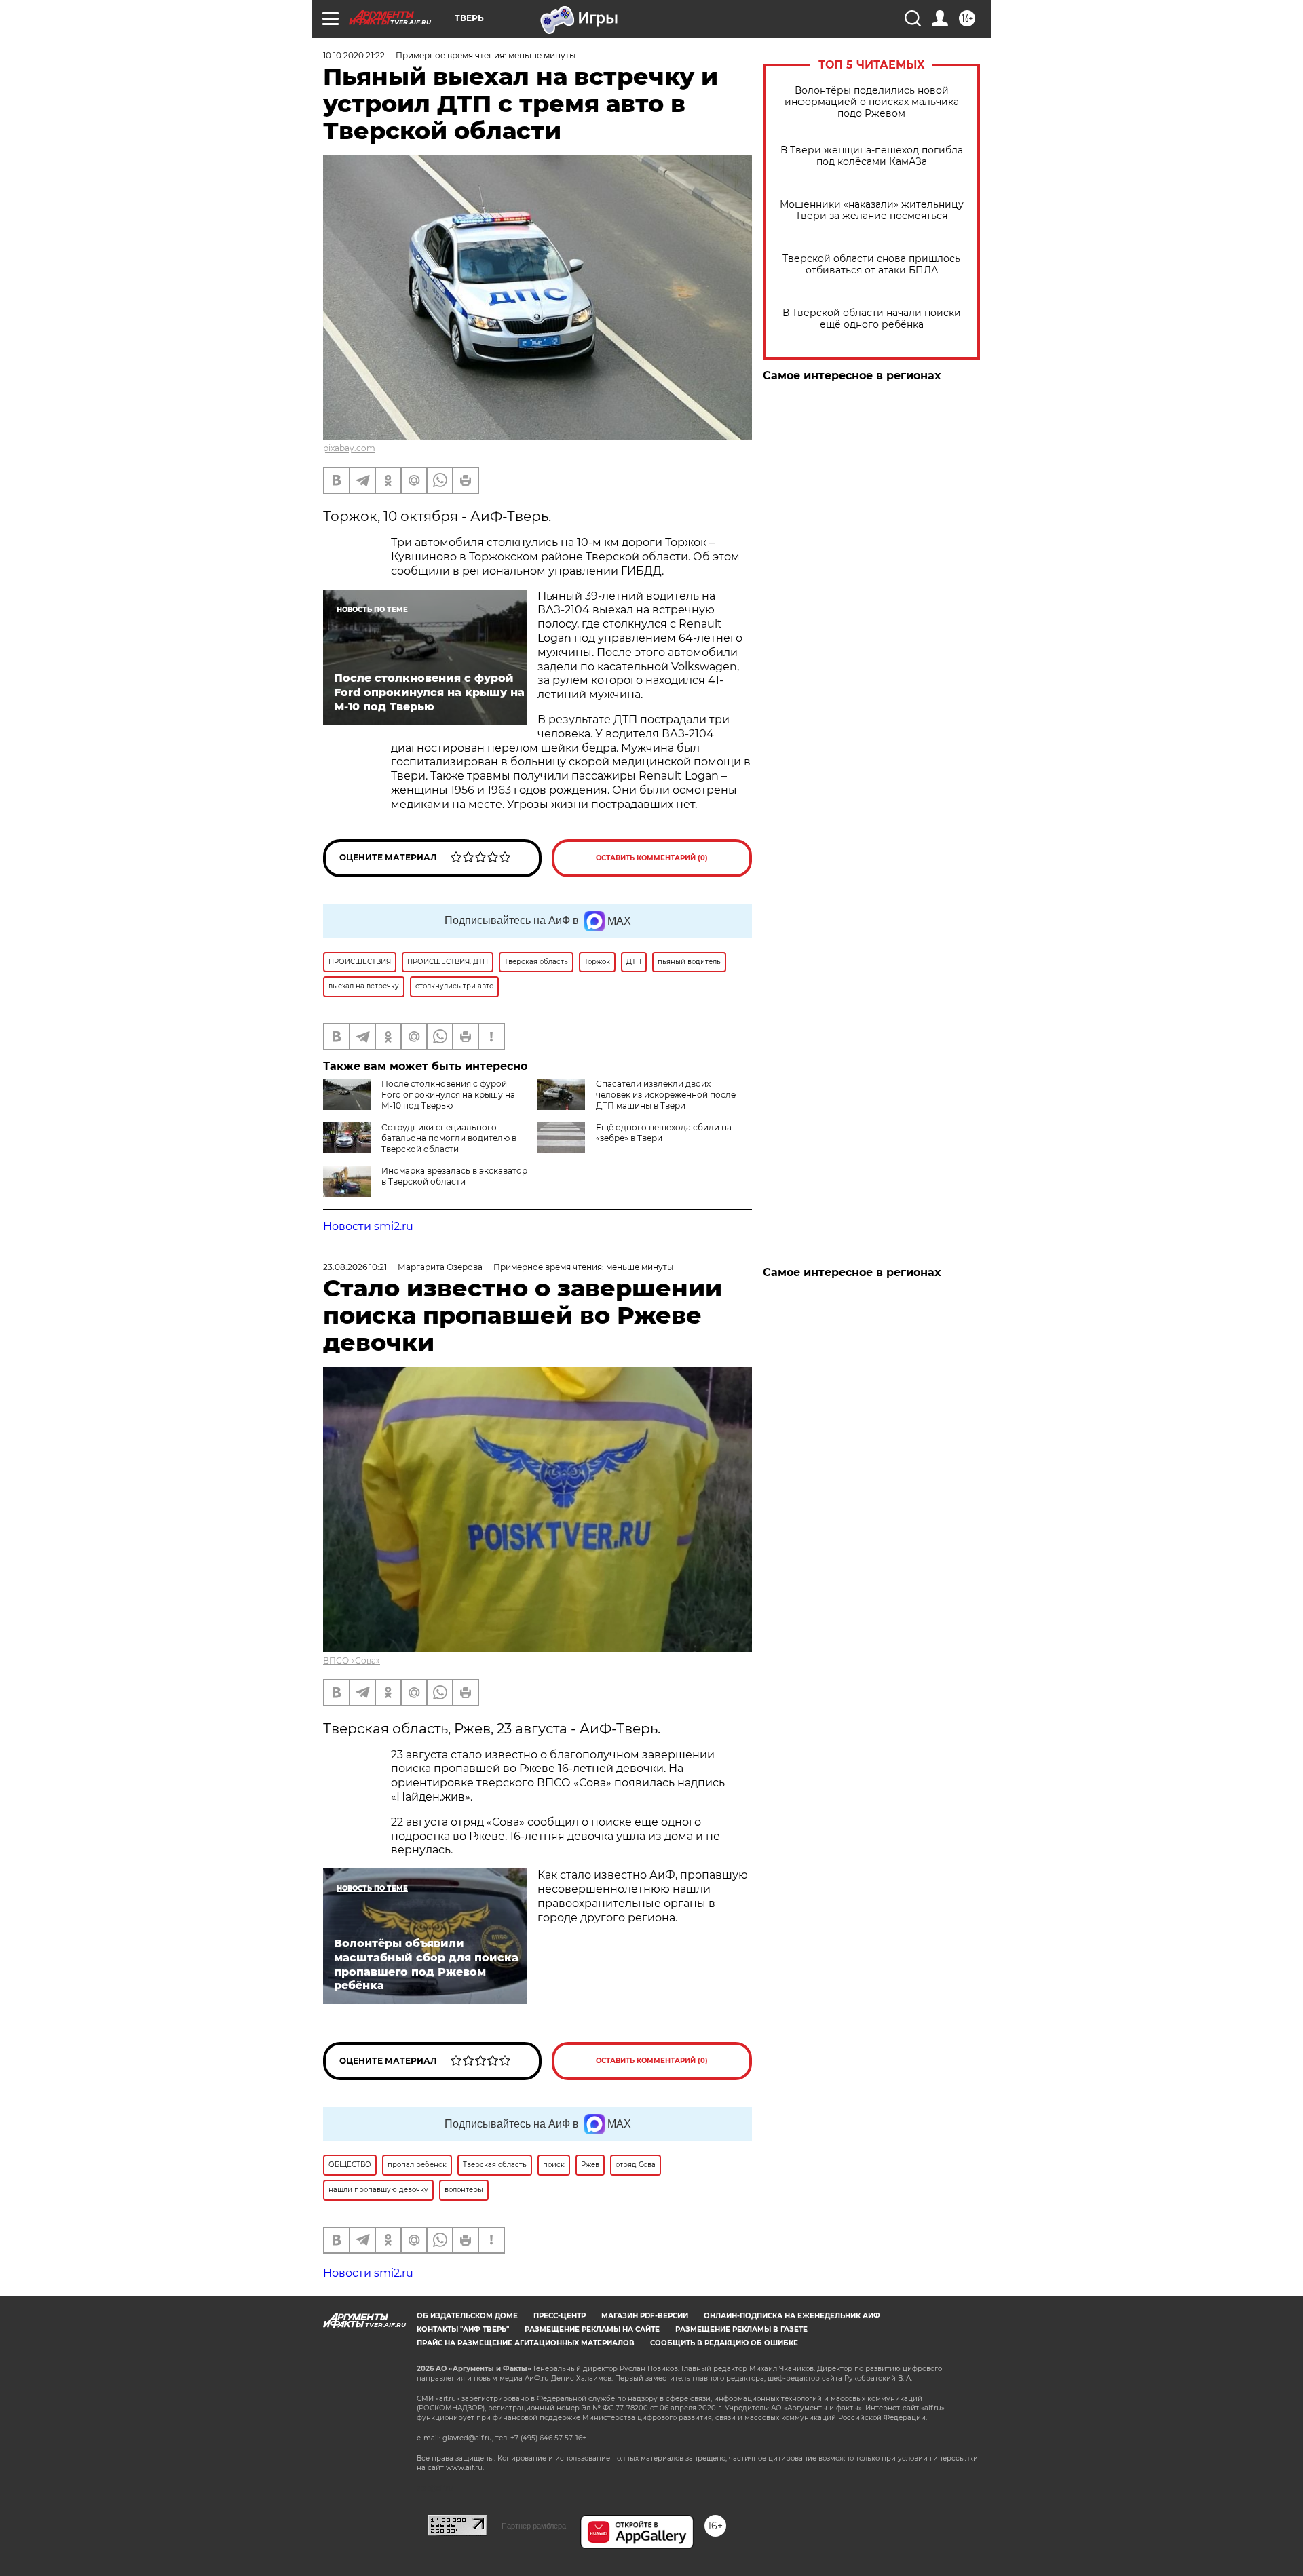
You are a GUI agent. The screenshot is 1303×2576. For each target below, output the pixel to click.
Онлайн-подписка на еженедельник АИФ (792, 2316)
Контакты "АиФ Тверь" (463, 2329)
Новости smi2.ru (368, 1226)
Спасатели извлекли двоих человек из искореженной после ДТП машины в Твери (666, 1095)
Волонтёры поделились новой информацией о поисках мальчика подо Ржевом (872, 102)
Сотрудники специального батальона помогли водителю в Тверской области (449, 1138)
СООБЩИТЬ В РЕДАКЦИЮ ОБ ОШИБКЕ (724, 2343)
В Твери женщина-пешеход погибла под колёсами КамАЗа (872, 156)
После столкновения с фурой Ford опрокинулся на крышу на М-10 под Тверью (448, 1095)
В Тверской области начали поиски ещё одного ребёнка (872, 319)
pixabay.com (349, 448)
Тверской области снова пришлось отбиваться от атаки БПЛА (871, 265)
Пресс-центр (560, 2316)
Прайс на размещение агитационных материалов (526, 2343)
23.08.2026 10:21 (355, 1267)
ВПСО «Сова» (352, 1660)
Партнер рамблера (534, 2526)
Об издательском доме (467, 2316)
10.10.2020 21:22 (354, 55)
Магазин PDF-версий (645, 2316)
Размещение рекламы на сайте (592, 2329)
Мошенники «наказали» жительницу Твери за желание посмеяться (872, 210)
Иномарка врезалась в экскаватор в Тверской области (454, 1176)
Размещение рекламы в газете (741, 2329)
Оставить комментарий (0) (652, 858)
